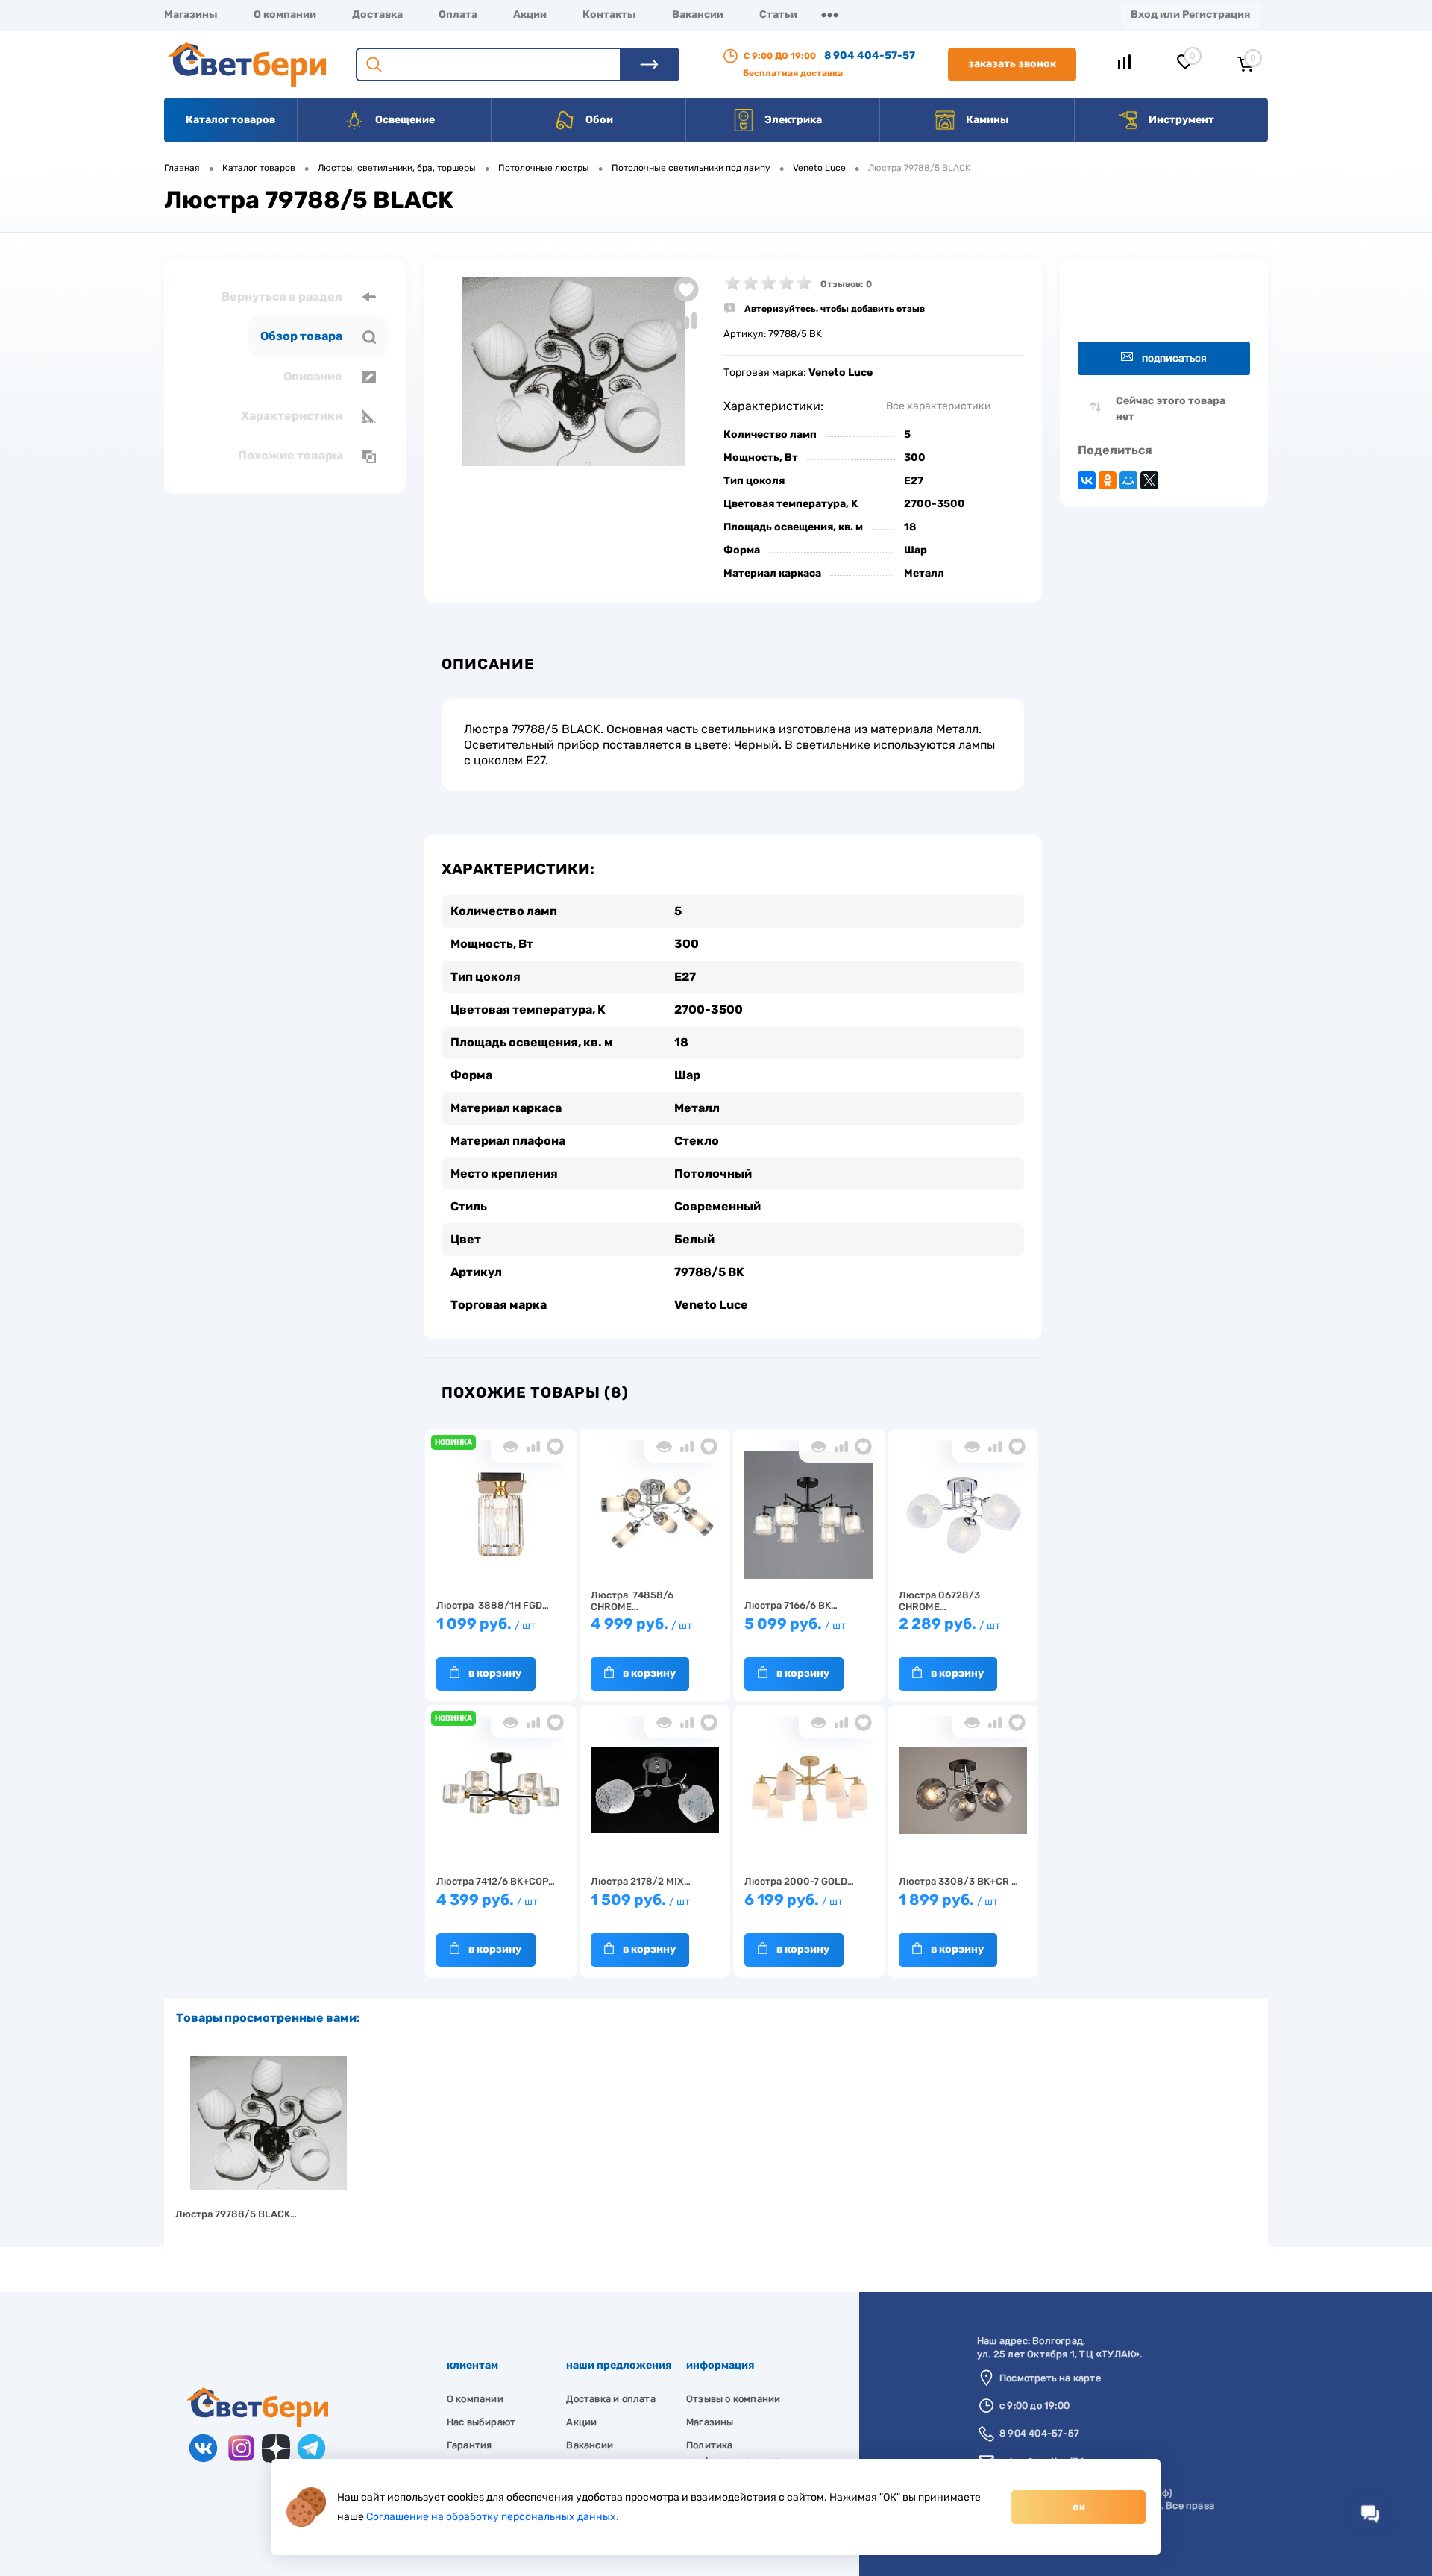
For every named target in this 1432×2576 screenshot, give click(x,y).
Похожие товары (291, 455)
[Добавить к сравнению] (686, 321)
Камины (986, 120)
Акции (530, 15)
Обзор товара (302, 336)
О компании (285, 15)
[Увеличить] (574, 371)
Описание (314, 376)
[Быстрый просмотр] (511, 1446)
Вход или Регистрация (1190, 15)
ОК (1079, 2507)
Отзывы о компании (733, 2399)
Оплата (458, 15)
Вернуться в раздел (283, 296)
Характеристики (293, 416)
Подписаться (1174, 358)
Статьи (778, 15)
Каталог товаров (230, 120)
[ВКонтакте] (1087, 480)
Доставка (377, 15)
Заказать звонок (1012, 64)
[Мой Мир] (1128, 480)
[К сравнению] (533, 1446)
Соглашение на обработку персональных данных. (493, 2517)
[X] (1149, 480)
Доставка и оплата (610, 2399)
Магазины (191, 15)
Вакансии (698, 15)
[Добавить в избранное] (686, 289)
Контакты (609, 15)
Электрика (792, 120)
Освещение (404, 120)
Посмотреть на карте (1050, 2378)
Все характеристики (939, 406)
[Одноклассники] (1108, 480)
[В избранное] (555, 1446)
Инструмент (1180, 120)
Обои (598, 120)
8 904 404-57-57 (870, 56)
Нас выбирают (481, 2422)
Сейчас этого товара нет (1171, 409)
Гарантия (470, 2445)
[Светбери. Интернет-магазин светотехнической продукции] (257, 2423)
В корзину (495, 1673)
